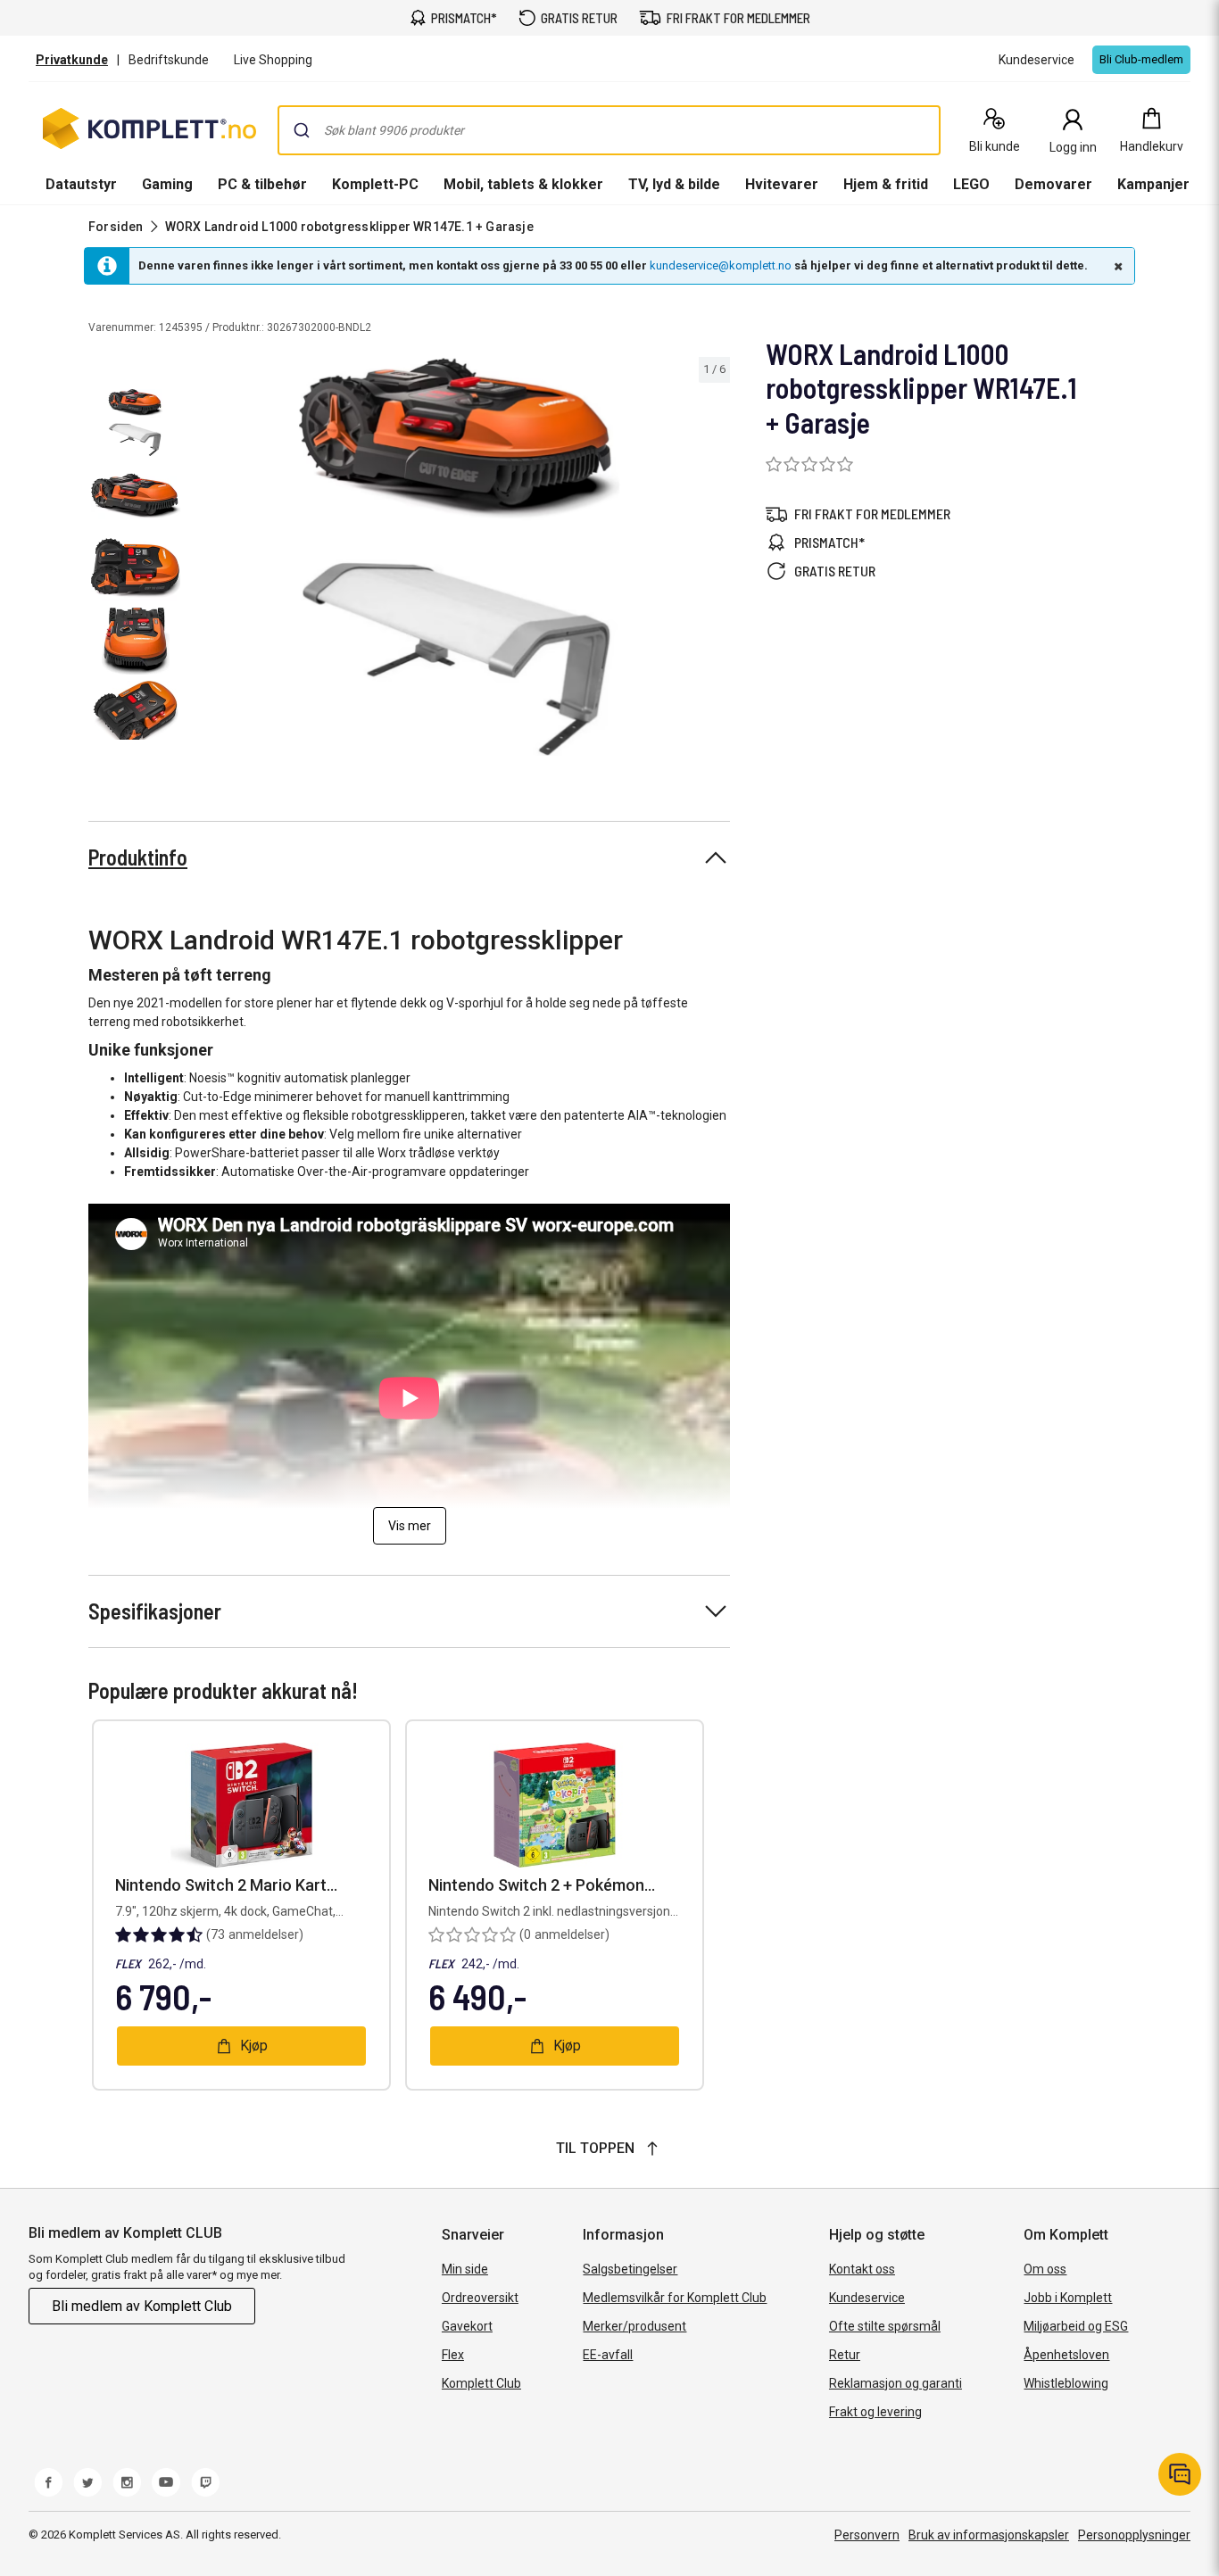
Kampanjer (1153, 184)
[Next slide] (714, 560)
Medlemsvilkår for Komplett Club (675, 2298)
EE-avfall (608, 2355)
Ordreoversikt (480, 2298)
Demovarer (1053, 184)
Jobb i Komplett (1068, 2298)
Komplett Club (481, 2383)
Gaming (167, 184)
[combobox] (609, 130)
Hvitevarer (782, 184)
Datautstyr (81, 184)
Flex (453, 2355)
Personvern (867, 2535)
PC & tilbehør (262, 184)
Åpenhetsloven (1066, 2355)
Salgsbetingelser (630, 2269)
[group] (459, 557)
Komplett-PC (375, 184)
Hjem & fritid (886, 184)
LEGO (971, 184)
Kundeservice (867, 2298)
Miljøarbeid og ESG (1076, 2326)
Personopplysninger (1134, 2535)
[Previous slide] (203, 560)
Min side (465, 2269)
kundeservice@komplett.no (721, 265)
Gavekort (467, 2326)
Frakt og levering (875, 2412)
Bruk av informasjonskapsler (989, 2535)
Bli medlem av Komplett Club (142, 2306)
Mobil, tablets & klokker (523, 184)
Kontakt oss (862, 2269)
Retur (845, 2355)
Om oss (1045, 2269)
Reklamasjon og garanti (896, 2383)
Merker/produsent (634, 2326)
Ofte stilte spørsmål (885, 2326)
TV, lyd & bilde (674, 184)
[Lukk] (1116, 266)
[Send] (302, 130)
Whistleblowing (1066, 2383)
